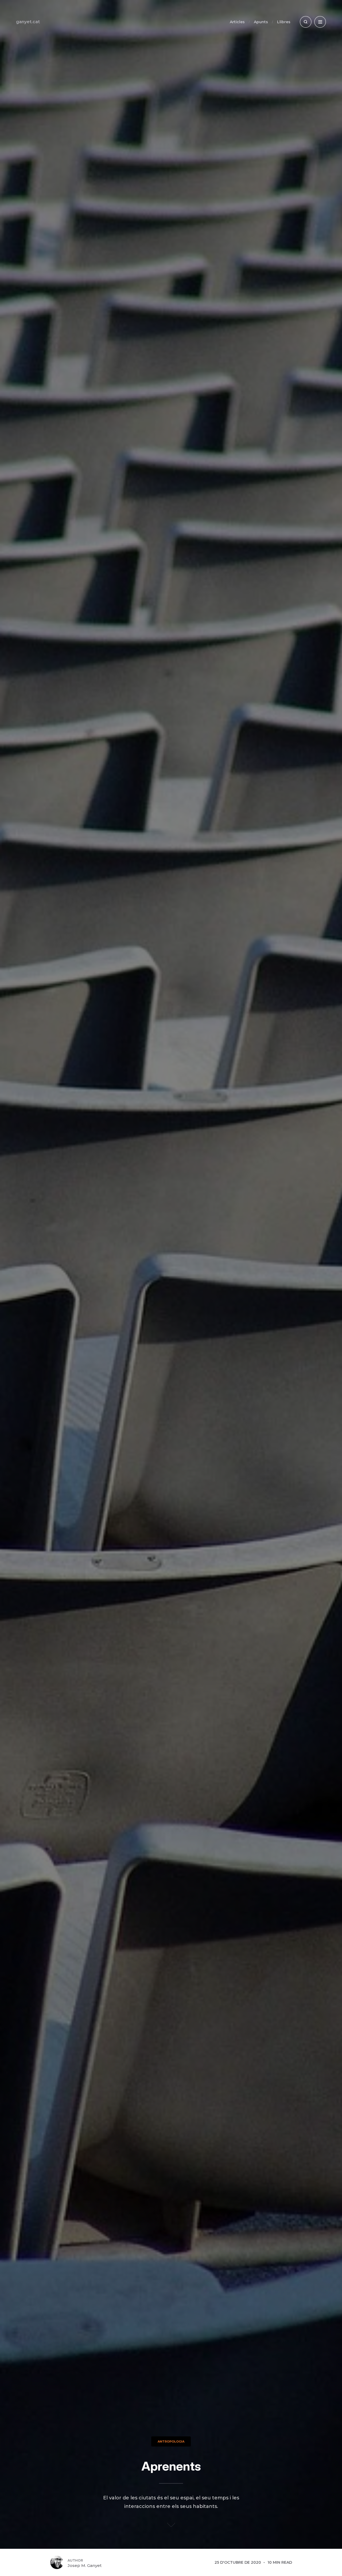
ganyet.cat (28, 22)
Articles (237, 22)
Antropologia (171, 2441)
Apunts (261, 22)
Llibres (284, 22)
